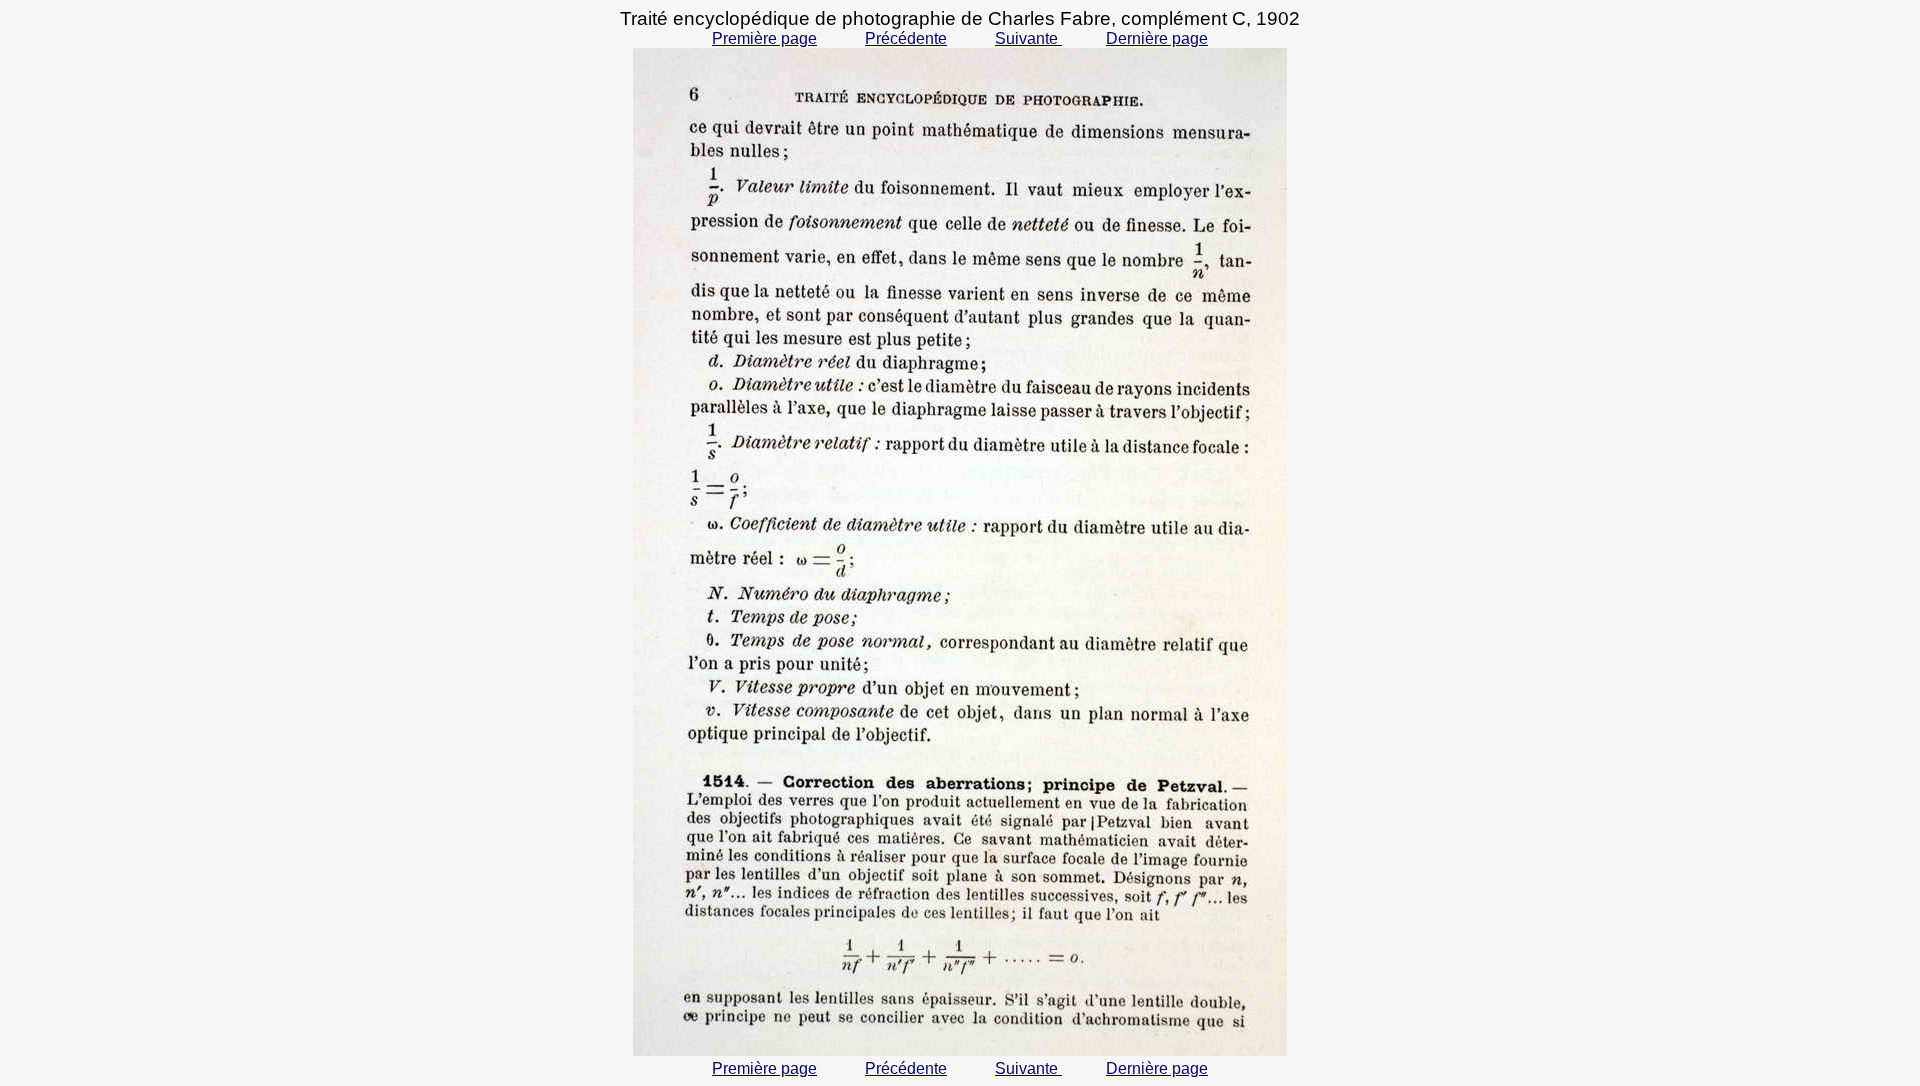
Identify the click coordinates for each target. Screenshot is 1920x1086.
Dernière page (1157, 38)
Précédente (906, 38)
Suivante (1028, 38)
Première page (764, 38)
